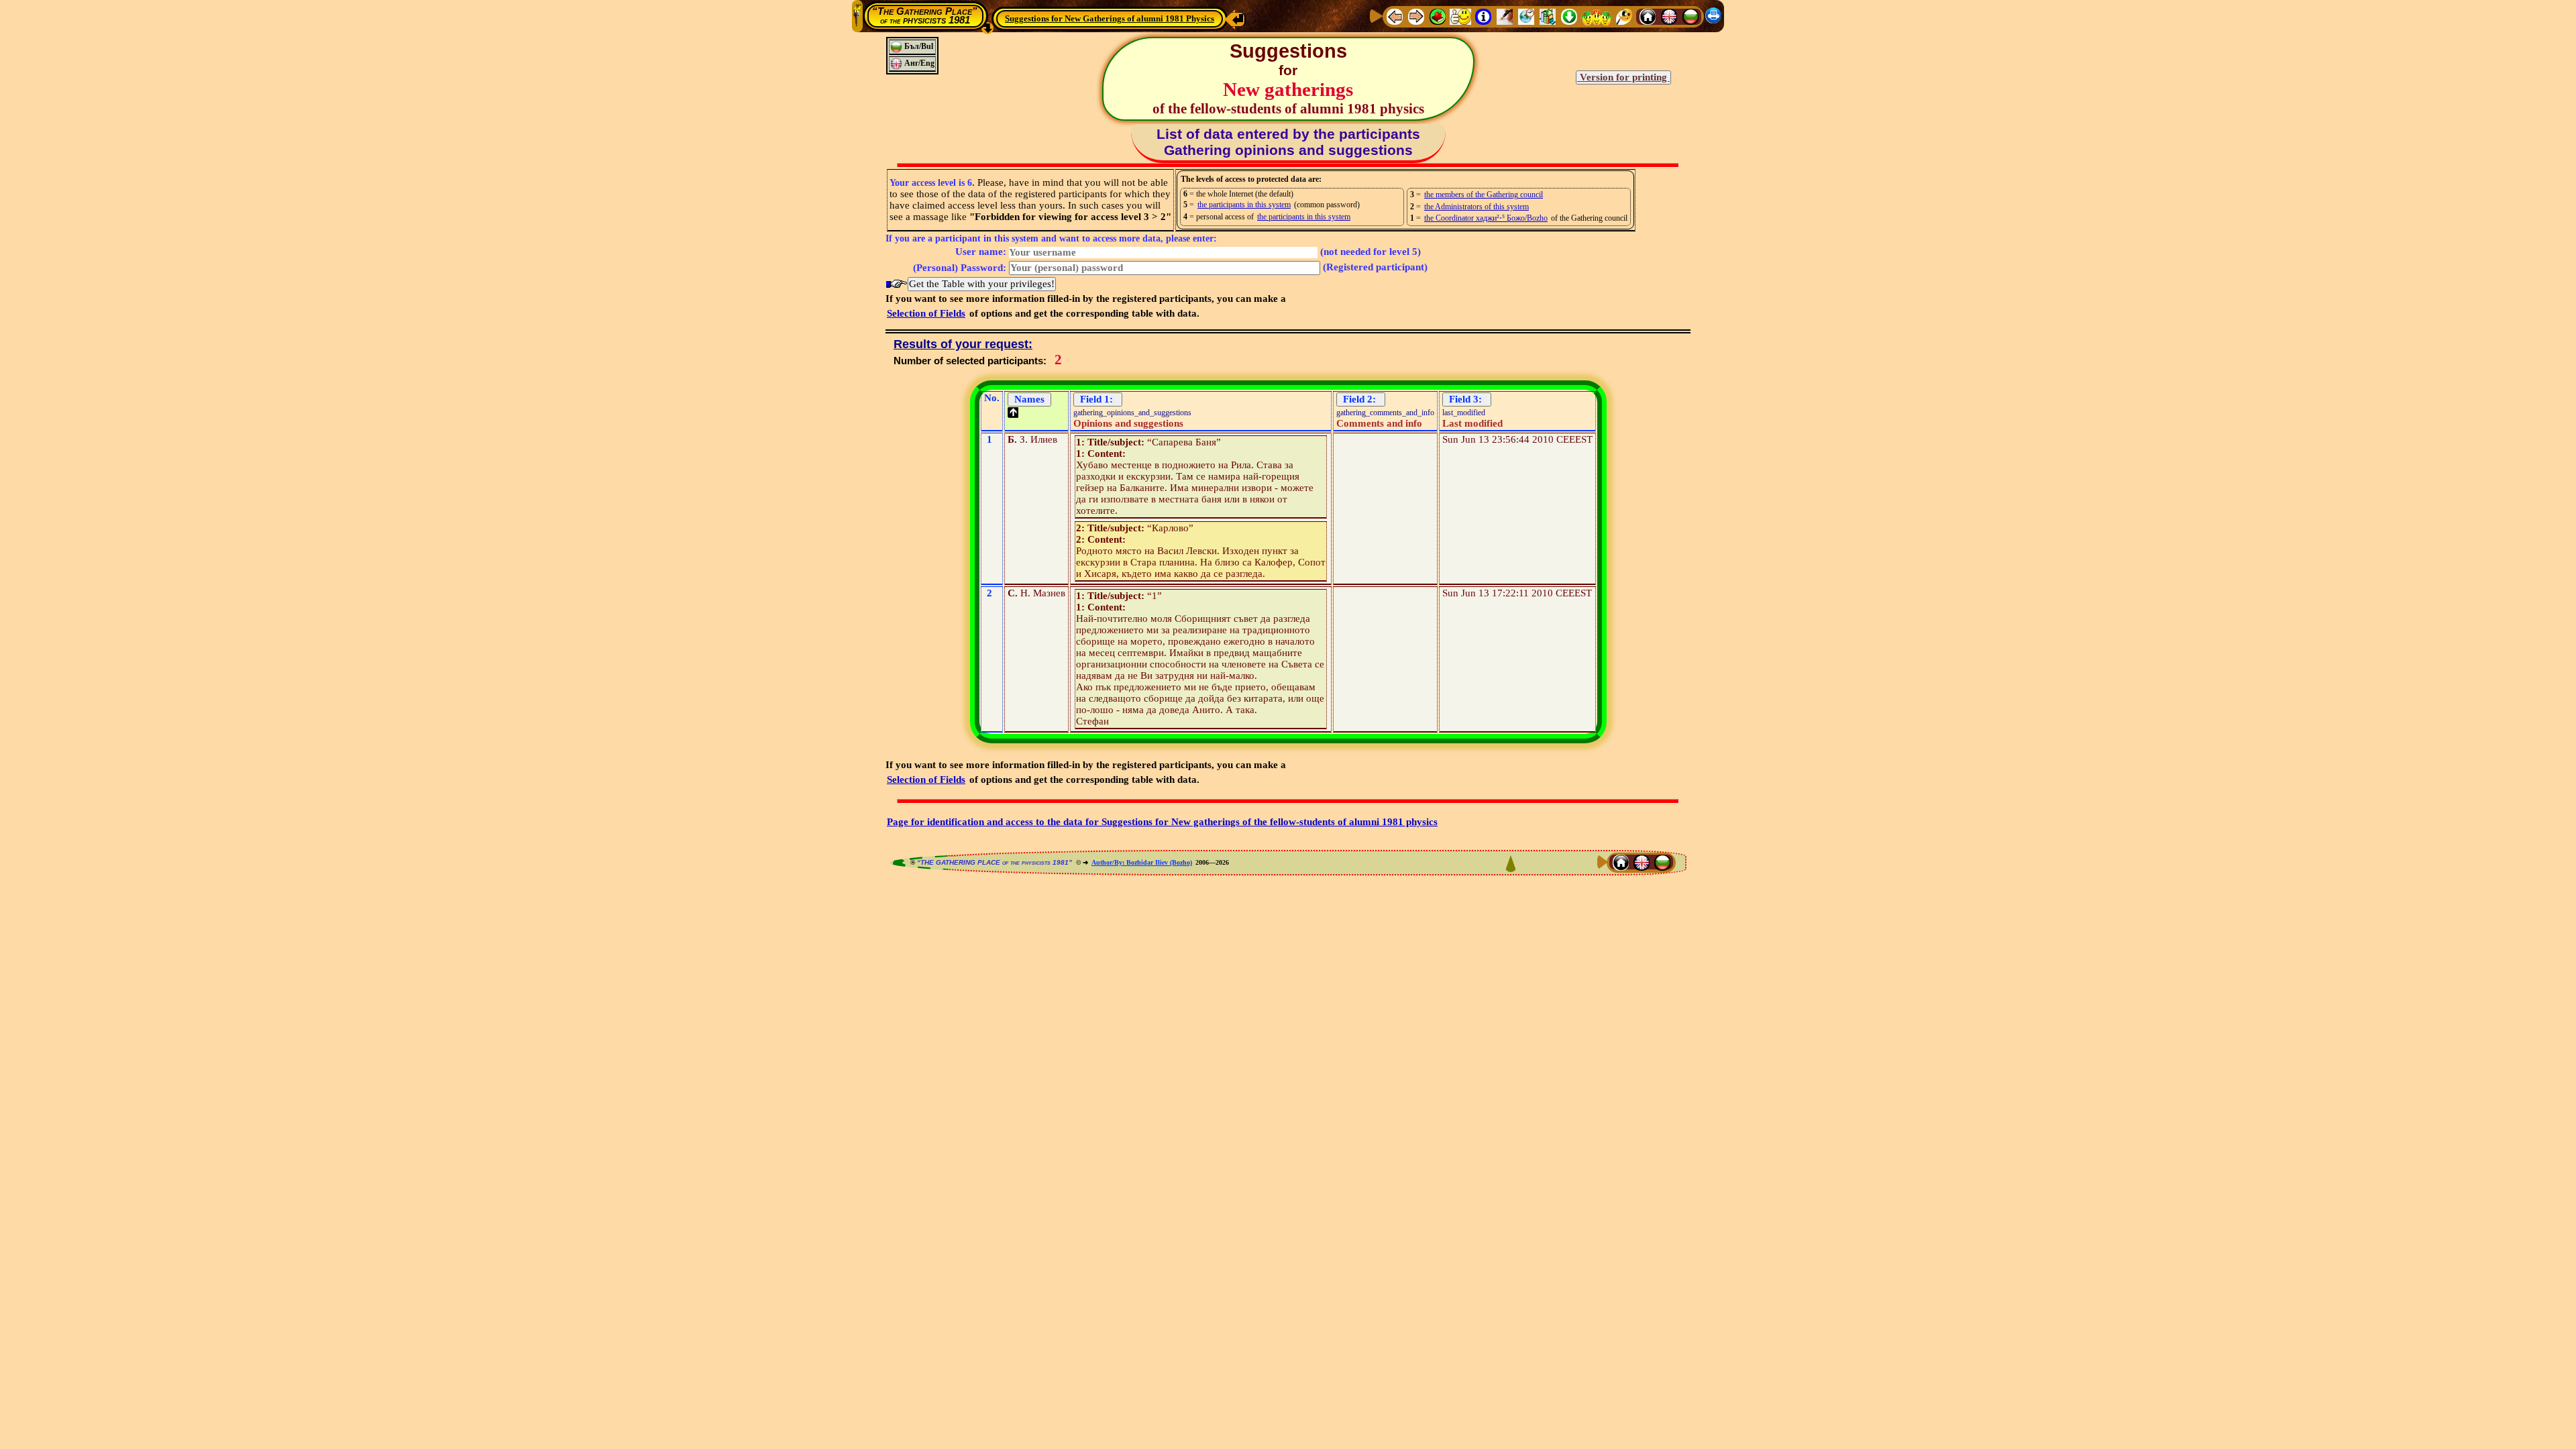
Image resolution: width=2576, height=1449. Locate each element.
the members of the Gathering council (1484, 195)
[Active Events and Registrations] (1526, 16)
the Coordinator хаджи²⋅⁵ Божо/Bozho (1486, 218)
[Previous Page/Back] (1395, 16)
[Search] (1624, 16)
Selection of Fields (926, 313)
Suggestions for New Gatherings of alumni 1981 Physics (1110, 18)
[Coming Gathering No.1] (1460, 16)
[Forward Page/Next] (1416, 16)
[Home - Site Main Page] (1648, 16)
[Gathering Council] (1597, 16)
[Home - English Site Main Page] (1669, 16)
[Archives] (1548, 16)
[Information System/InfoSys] (1483, 16)
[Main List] (1438, 16)
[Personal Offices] (1505, 16)
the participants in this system (1244, 205)
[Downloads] (1569, 16)
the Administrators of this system (1477, 207)
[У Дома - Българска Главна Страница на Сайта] (1690, 16)
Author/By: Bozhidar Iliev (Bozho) (1142, 862)
